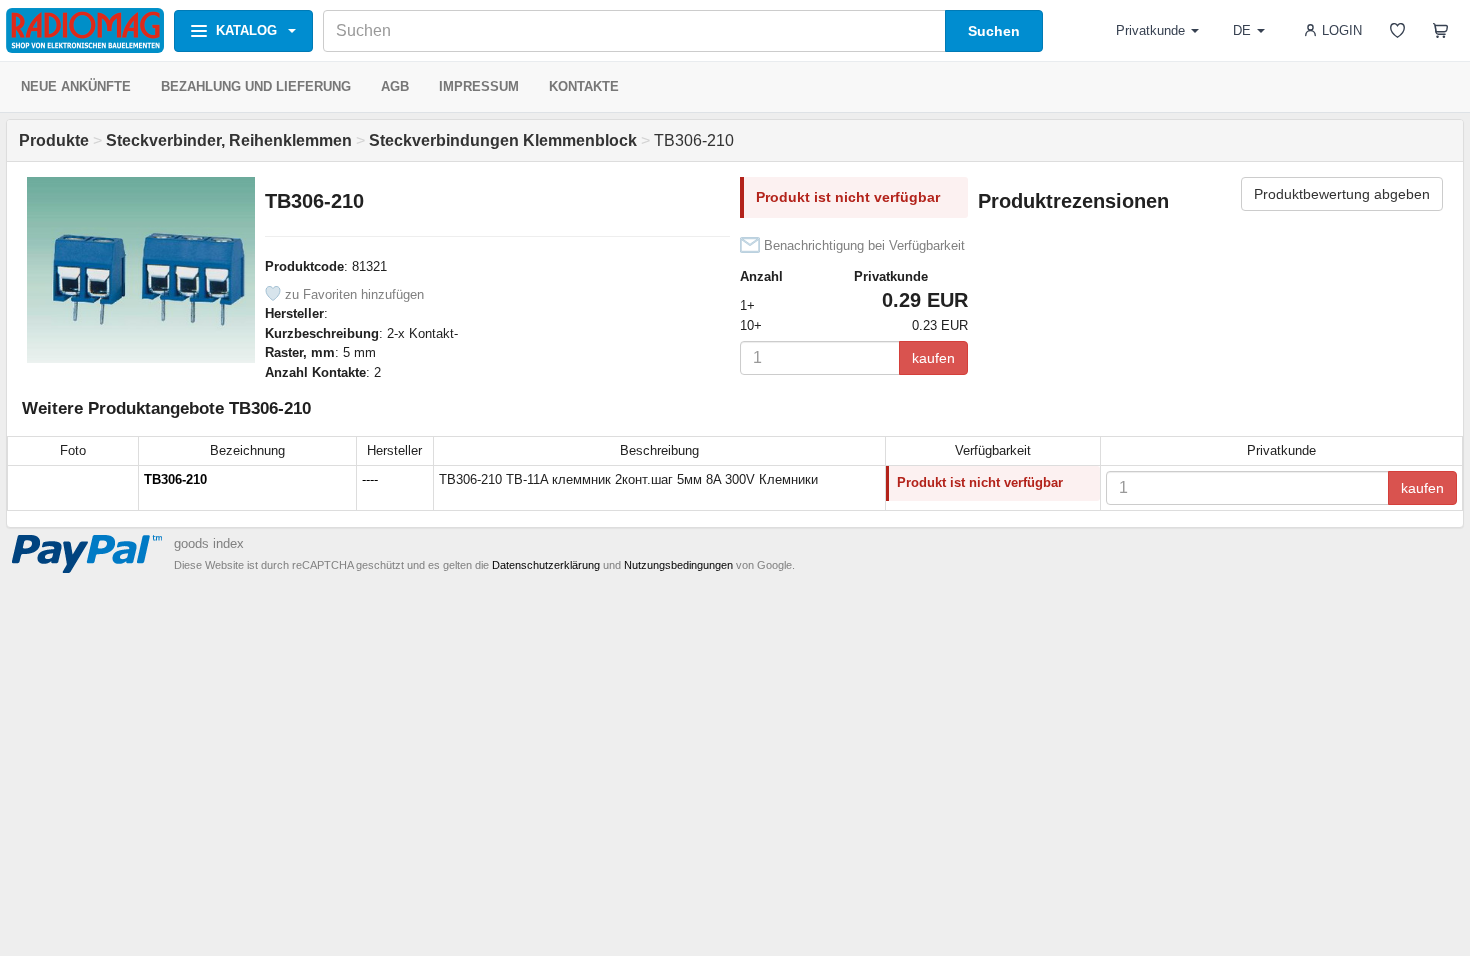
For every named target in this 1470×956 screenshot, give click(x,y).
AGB (395, 86)
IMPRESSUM (479, 86)
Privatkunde (1150, 30)
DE (1242, 30)
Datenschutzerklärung (546, 565)
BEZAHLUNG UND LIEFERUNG (256, 86)
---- (370, 479)
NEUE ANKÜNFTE (76, 86)
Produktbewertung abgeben (1342, 194)
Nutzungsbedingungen (678, 565)
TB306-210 (175, 479)
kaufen (933, 358)
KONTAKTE (584, 86)
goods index (209, 543)
